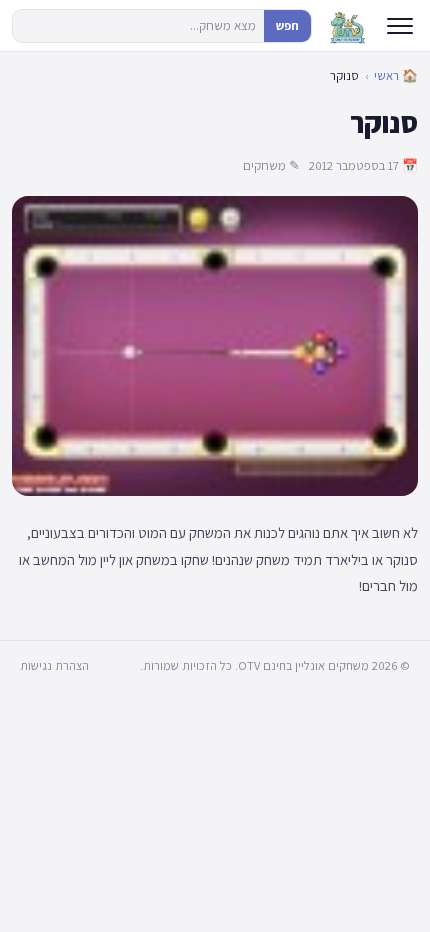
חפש (287, 25)
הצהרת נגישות (54, 665)
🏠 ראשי (396, 75)
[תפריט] (400, 26)
